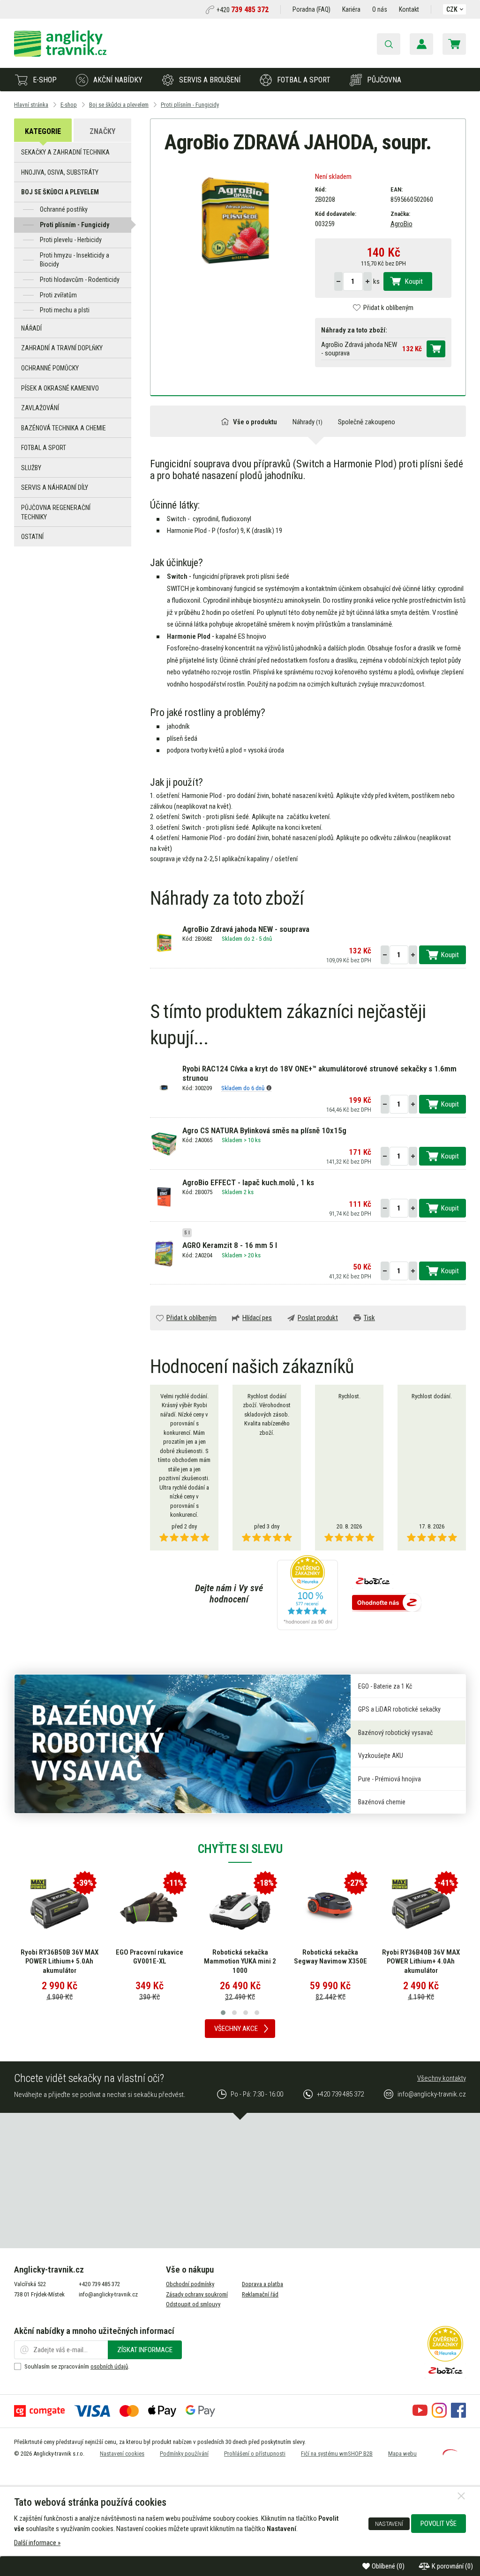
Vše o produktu (255, 422)
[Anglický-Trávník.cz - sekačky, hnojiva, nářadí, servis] (60, 54)
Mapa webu (402, 2454)
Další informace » (37, 2543)
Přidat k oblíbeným (388, 308)
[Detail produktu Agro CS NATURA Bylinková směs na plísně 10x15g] (164, 1144)
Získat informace (145, 2350)
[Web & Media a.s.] (450, 2453)
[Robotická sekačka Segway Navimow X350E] (330, 1908)
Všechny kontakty (442, 2078)
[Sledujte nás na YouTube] (420, 2415)
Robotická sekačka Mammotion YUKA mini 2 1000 (240, 1961)
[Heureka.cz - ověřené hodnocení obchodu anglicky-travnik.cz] (307, 1594)
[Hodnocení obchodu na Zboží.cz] (387, 1603)
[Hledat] (389, 44)
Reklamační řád (260, 2294)
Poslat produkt (318, 1318)
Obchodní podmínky (190, 2284)
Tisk (369, 1318)
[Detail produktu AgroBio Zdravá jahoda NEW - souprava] (164, 943)
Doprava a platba (262, 2284)
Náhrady (307, 422)
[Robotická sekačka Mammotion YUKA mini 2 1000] (240, 1908)
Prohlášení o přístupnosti (255, 2454)
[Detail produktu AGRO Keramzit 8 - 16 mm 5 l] (164, 1254)
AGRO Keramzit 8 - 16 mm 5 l (230, 1245)
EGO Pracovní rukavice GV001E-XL (150, 1957)
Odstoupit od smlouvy (193, 2304)
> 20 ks (252, 1255)
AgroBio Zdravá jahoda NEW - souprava (246, 929)
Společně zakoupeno (367, 422)
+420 (243, 10)
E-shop (45, 80)
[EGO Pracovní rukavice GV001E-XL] (150, 1908)
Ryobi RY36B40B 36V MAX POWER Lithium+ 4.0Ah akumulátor (421, 1961)
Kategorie (43, 131)
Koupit (414, 281)
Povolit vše (439, 2524)
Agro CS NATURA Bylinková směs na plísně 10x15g (264, 1130)
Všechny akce (236, 2029)
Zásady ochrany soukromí (197, 2294)
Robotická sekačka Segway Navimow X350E (330, 1957)
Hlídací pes (257, 1318)
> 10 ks (252, 1140)
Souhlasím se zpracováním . (77, 2366)
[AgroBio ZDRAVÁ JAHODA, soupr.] (233, 219)
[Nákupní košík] (454, 44)
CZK (452, 9)
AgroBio (401, 224)
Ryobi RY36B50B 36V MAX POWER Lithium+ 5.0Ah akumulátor (60, 1961)
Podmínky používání (184, 2454)
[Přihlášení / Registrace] (421, 44)
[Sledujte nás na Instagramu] (439, 2415)
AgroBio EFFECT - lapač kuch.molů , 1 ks (248, 1182)
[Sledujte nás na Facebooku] (458, 2415)
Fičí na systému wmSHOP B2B (337, 2454)
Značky (102, 131)
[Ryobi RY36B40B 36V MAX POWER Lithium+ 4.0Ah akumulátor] (421, 1908)
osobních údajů (109, 2366)
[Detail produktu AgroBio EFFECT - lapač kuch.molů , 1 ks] (164, 1196)
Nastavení (389, 2524)
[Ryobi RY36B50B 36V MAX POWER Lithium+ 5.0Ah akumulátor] (60, 1908)
